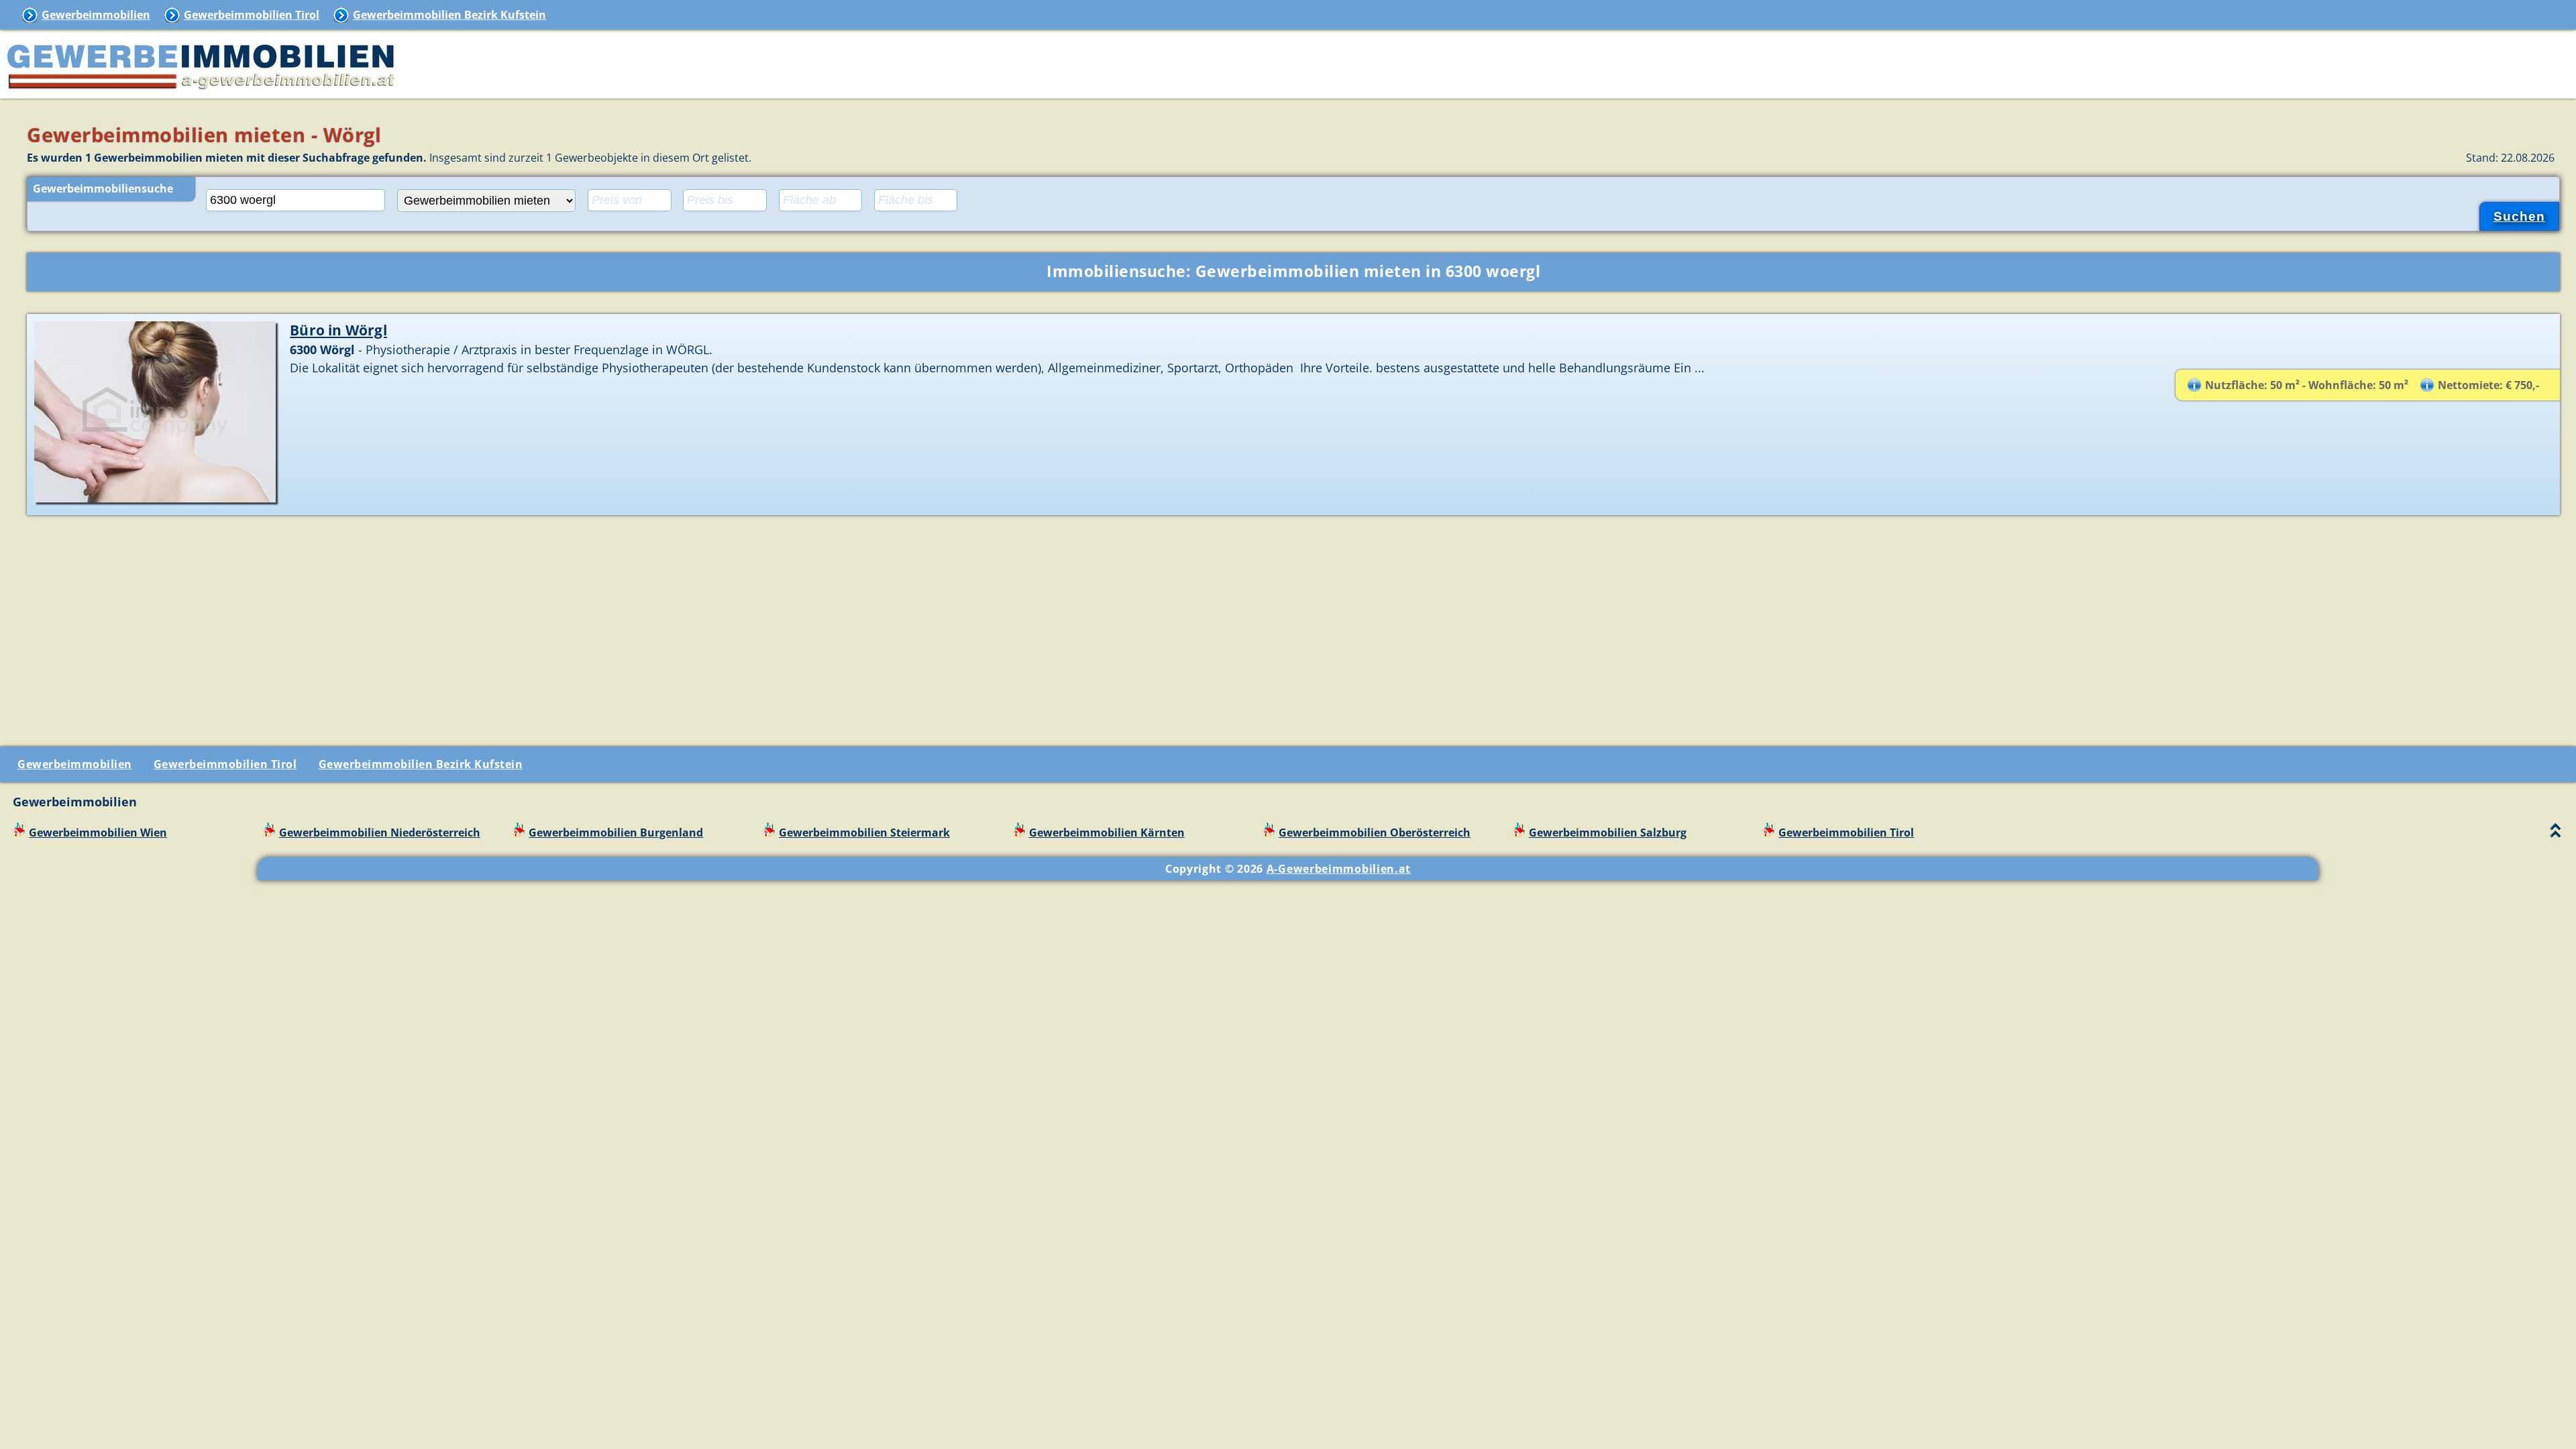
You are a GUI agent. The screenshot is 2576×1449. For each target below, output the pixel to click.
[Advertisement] (1293, 626)
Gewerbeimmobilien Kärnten (1107, 833)
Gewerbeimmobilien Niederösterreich (380, 833)
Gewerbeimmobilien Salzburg (1608, 833)
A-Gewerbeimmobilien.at (1339, 869)
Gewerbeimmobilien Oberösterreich (1375, 833)
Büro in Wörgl (338, 330)
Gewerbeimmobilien (96, 15)
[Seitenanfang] (2556, 834)
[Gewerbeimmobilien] (201, 91)
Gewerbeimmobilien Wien (98, 833)
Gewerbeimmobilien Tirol (252, 15)
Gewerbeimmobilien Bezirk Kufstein (449, 15)
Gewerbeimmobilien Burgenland (616, 833)
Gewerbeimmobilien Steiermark (864, 833)
